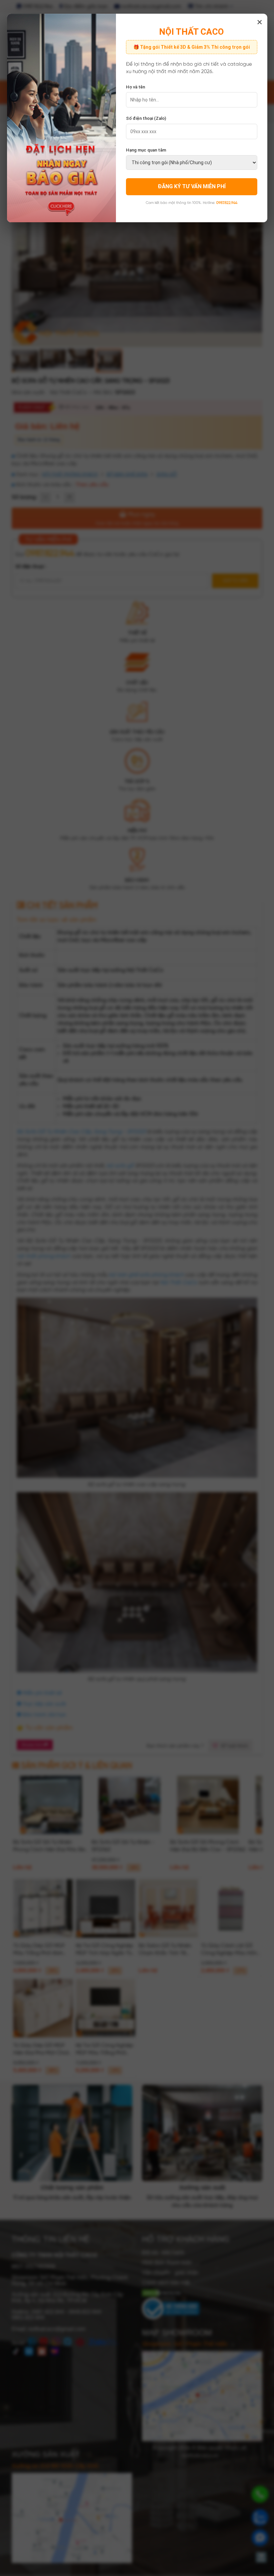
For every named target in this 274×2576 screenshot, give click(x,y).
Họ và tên (135, 87)
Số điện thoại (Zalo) (146, 118)
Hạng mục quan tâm (146, 150)
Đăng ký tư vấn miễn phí (192, 186)
